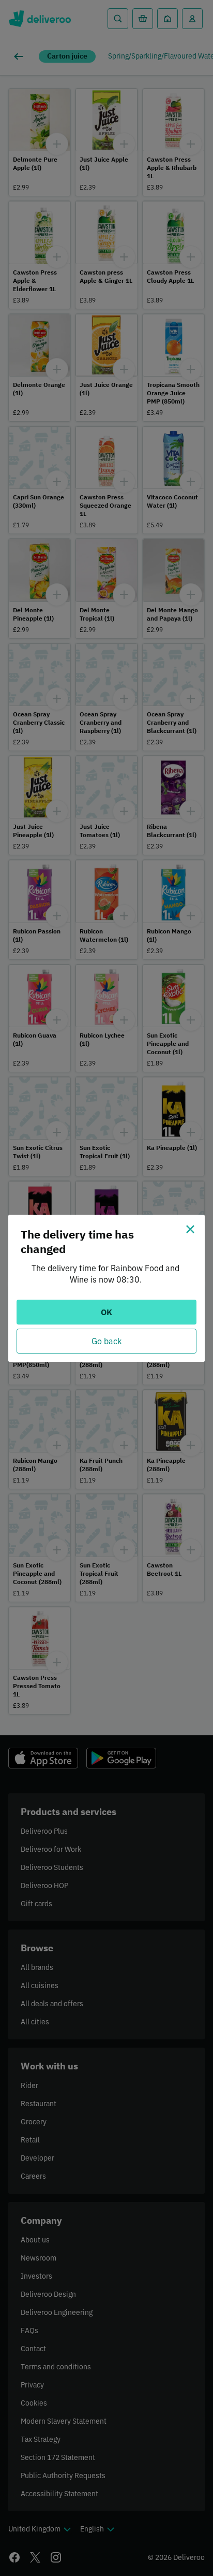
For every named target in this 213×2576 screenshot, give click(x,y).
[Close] (190, 1229)
